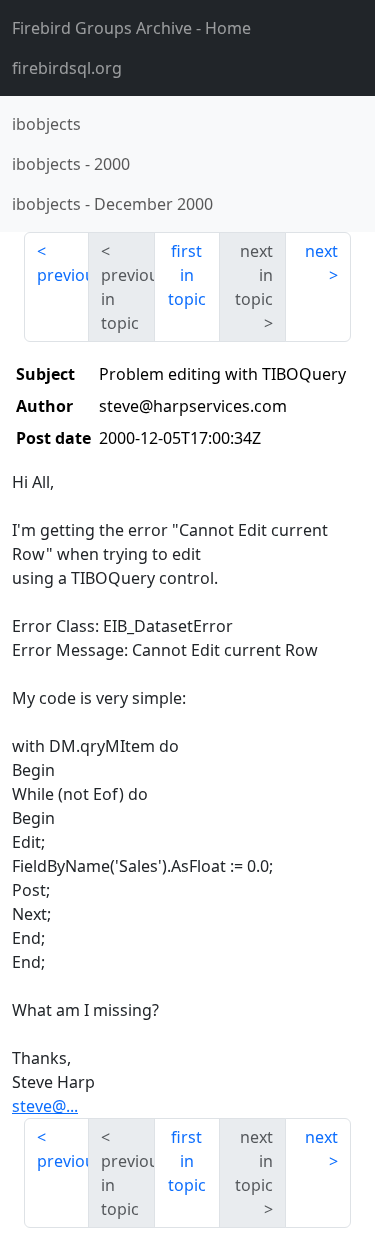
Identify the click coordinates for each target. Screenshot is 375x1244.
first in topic (187, 275)
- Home (131, 28)
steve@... (45, 1106)
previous (63, 275)
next (321, 251)
